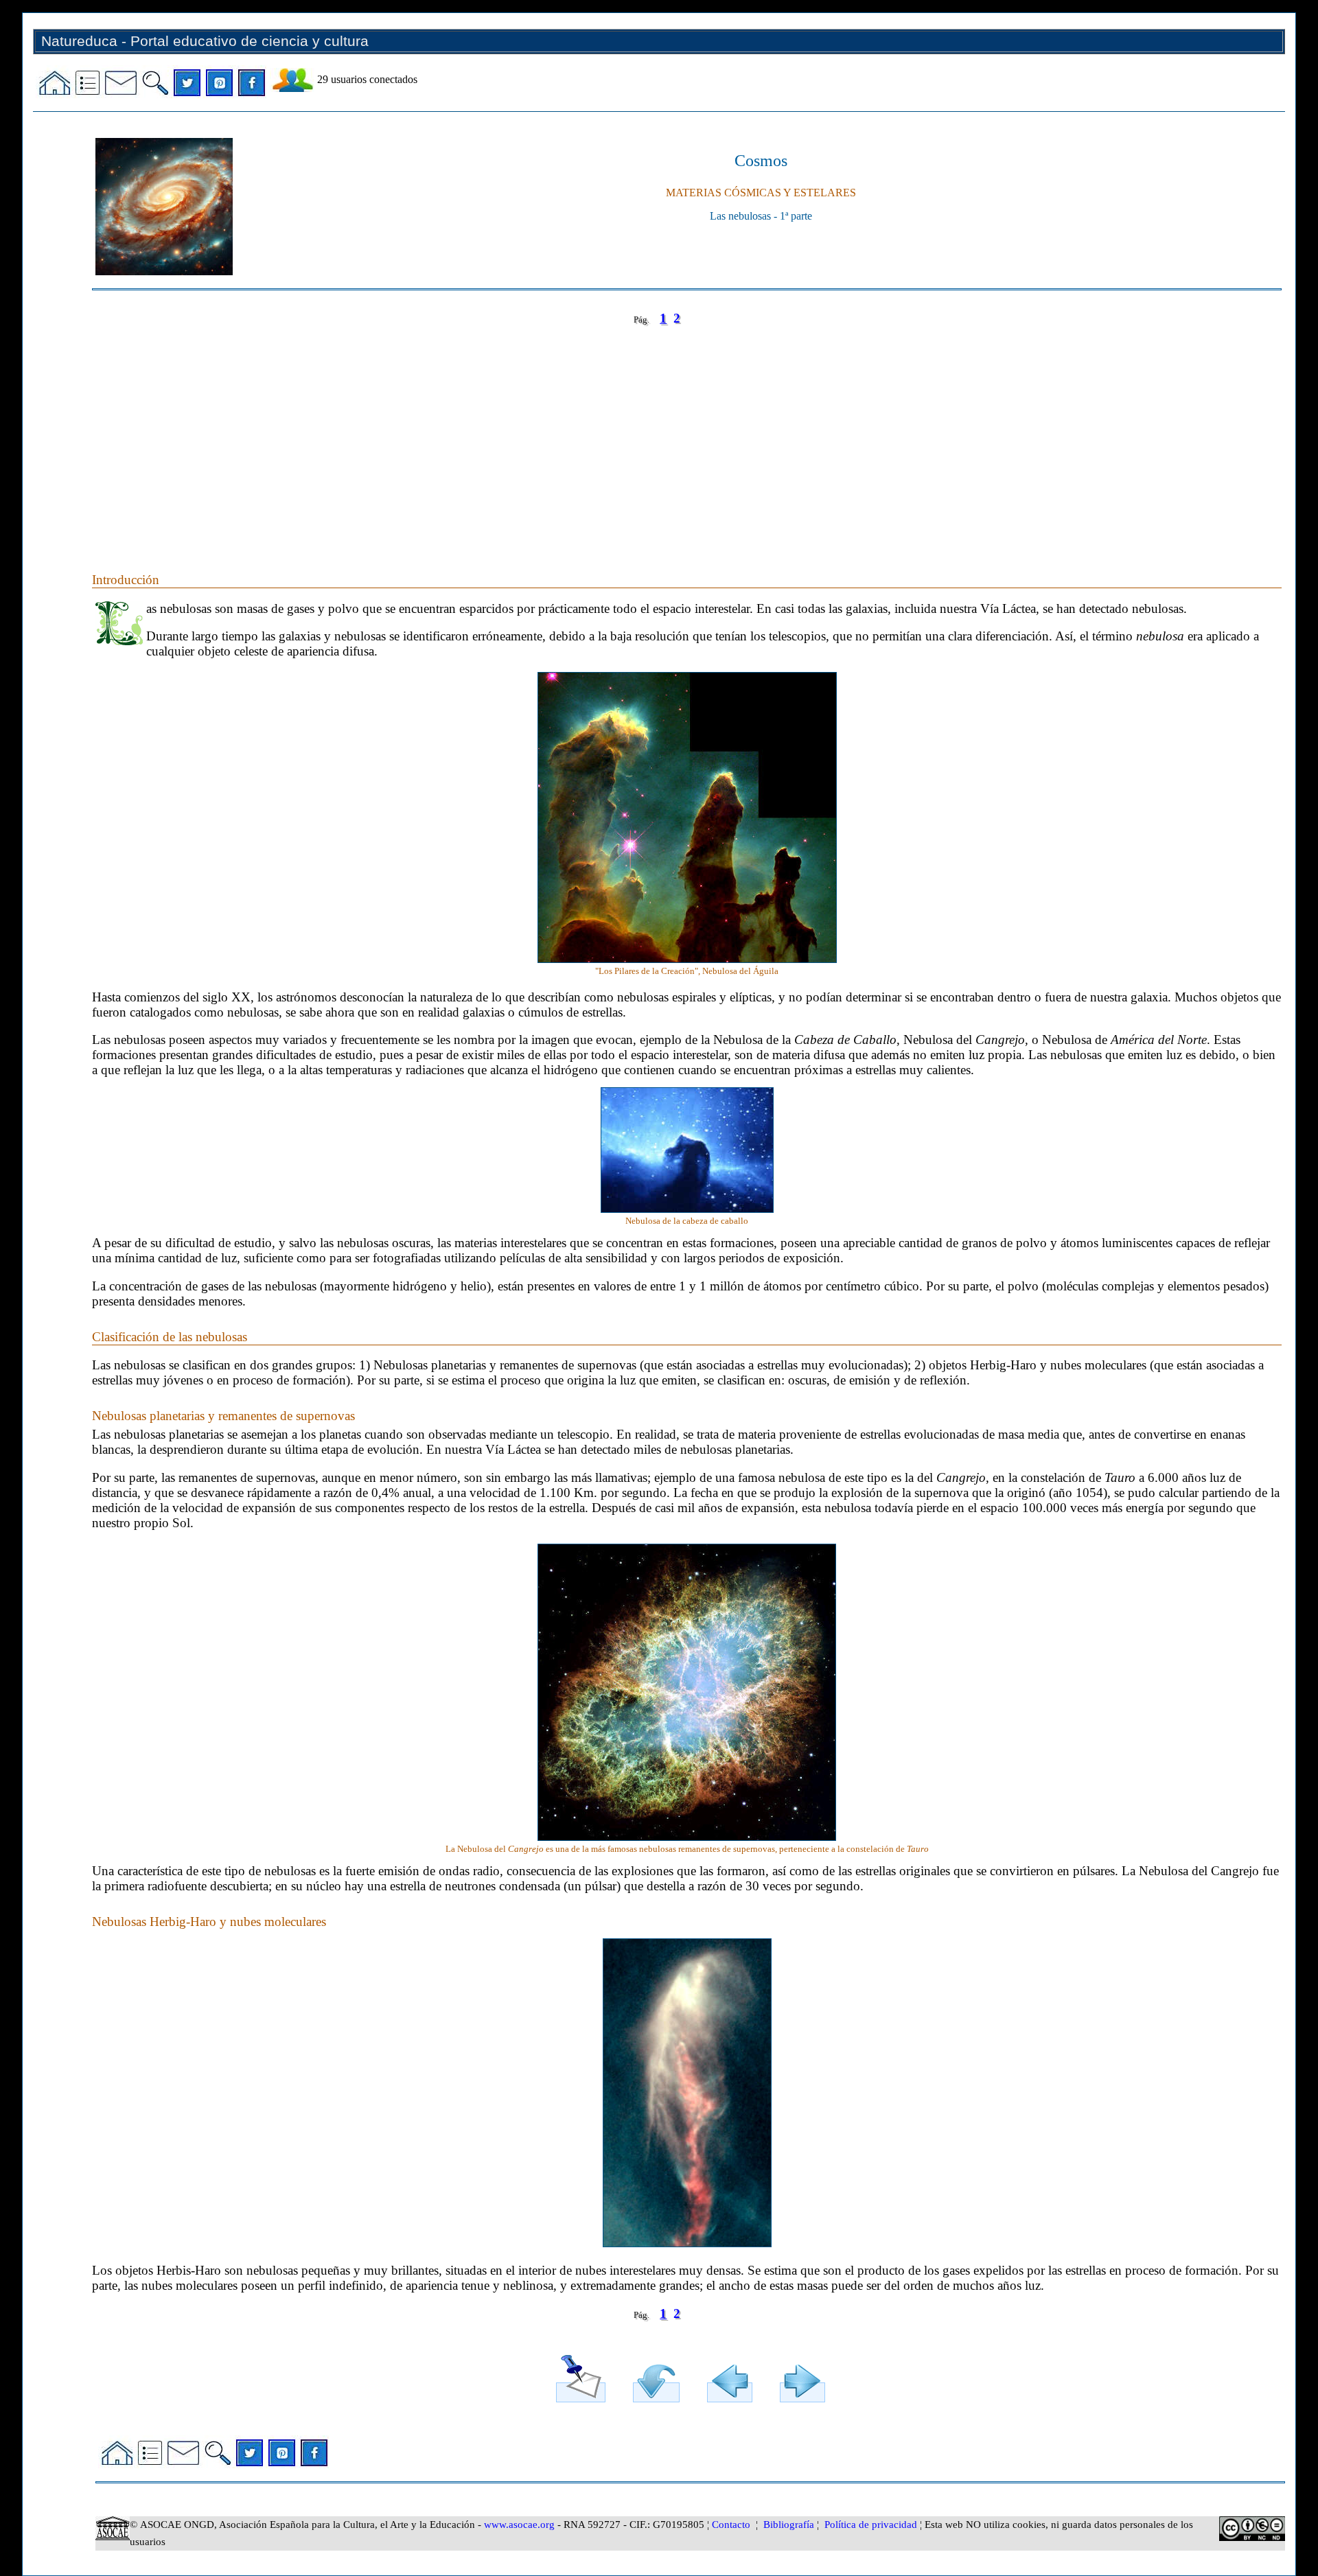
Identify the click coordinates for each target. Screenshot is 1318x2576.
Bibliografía (789, 2525)
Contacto (731, 2525)
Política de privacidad (871, 2525)
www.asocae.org (519, 2525)
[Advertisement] (504, 435)
